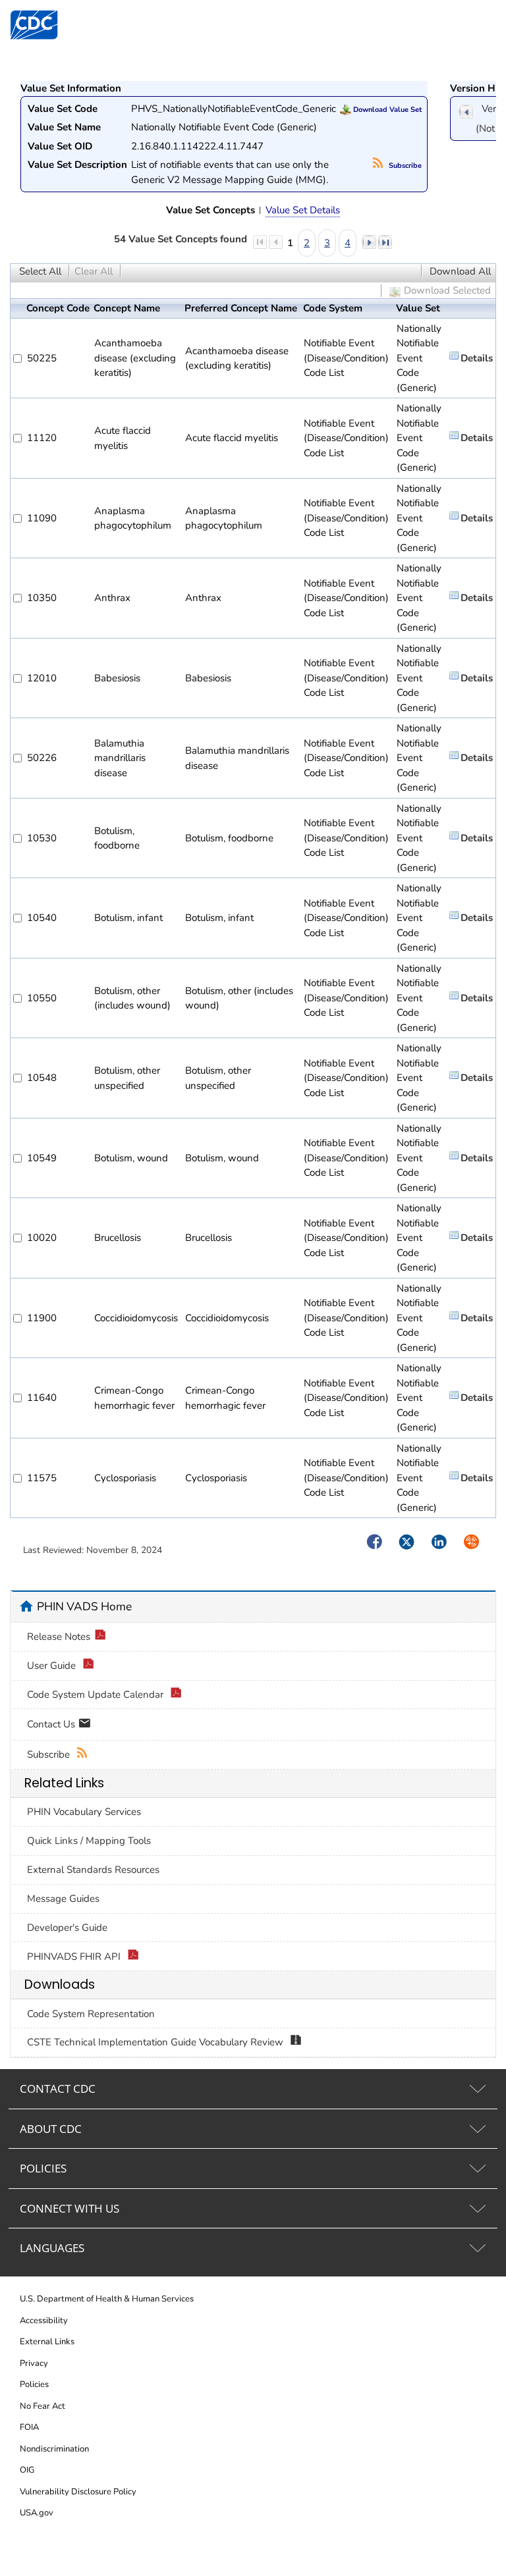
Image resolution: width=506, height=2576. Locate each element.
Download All (460, 271)
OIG (27, 2470)
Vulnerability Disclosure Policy (78, 2492)
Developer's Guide (67, 1928)
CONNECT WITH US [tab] (70, 2208)
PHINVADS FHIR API (75, 1957)
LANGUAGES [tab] (52, 2248)
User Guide (53, 1666)
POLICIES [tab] (43, 2168)
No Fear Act (42, 2406)
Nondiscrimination (54, 2449)
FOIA (29, 2427)
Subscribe (404, 166)
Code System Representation (91, 2014)
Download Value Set (386, 110)
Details (477, 358)
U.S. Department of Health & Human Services (107, 2299)
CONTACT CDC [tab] (58, 2089)
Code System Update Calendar (97, 1695)
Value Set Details (303, 210)
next (369, 242)
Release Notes (59, 1637)
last (385, 242)
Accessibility (44, 2321)
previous (466, 112)
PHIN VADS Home (84, 1606)
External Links (47, 2342)
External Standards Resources (93, 1870)
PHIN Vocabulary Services (84, 1812)
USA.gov (37, 2513)
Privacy (34, 2363)
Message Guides (63, 1899)
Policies (34, 2384)
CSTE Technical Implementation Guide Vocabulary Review (156, 2042)
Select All (40, 271)
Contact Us (52, 1723)
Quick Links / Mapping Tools (89, 1841)
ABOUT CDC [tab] (51, 2129)
